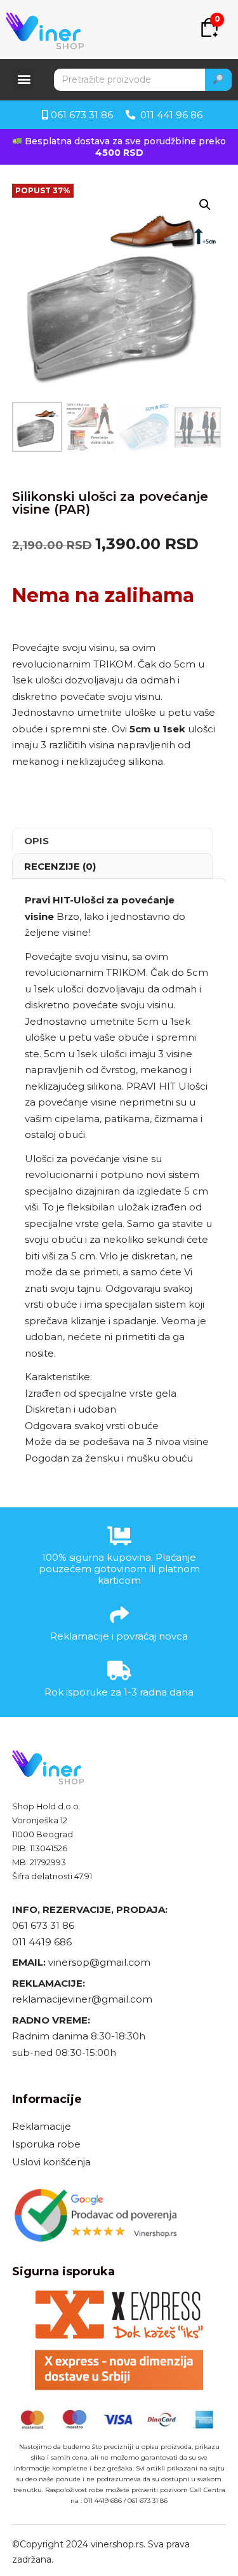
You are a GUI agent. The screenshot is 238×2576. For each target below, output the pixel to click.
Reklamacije (42, 2126)
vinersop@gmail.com (98, 1962)
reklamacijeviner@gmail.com (82, 1999)
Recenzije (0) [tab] (60, 866)
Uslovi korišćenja (51, 2162)
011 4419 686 (42, 1942)
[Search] (218, 80)
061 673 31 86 (43, 1925)
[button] (24, 79)
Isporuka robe (46, 2144)
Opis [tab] (36, 841)
